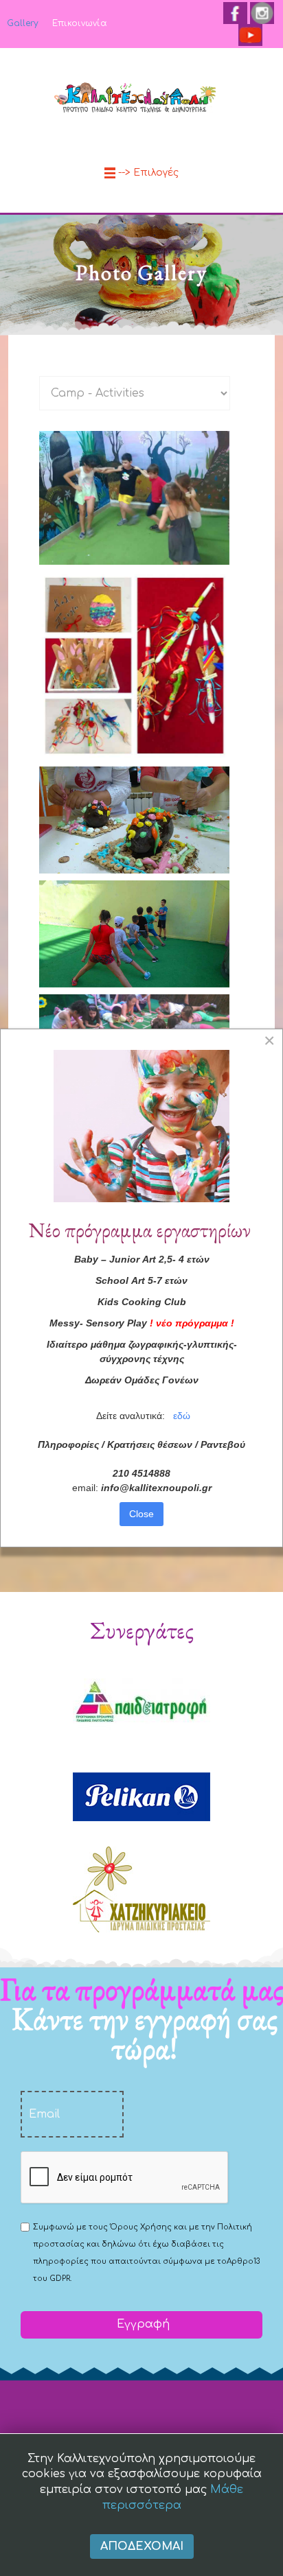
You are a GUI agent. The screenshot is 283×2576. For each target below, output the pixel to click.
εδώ (182, 1416)
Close (141, 1514)
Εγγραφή (141, 2324)
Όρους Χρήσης (141, 2227)
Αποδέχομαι (142, 2546)
